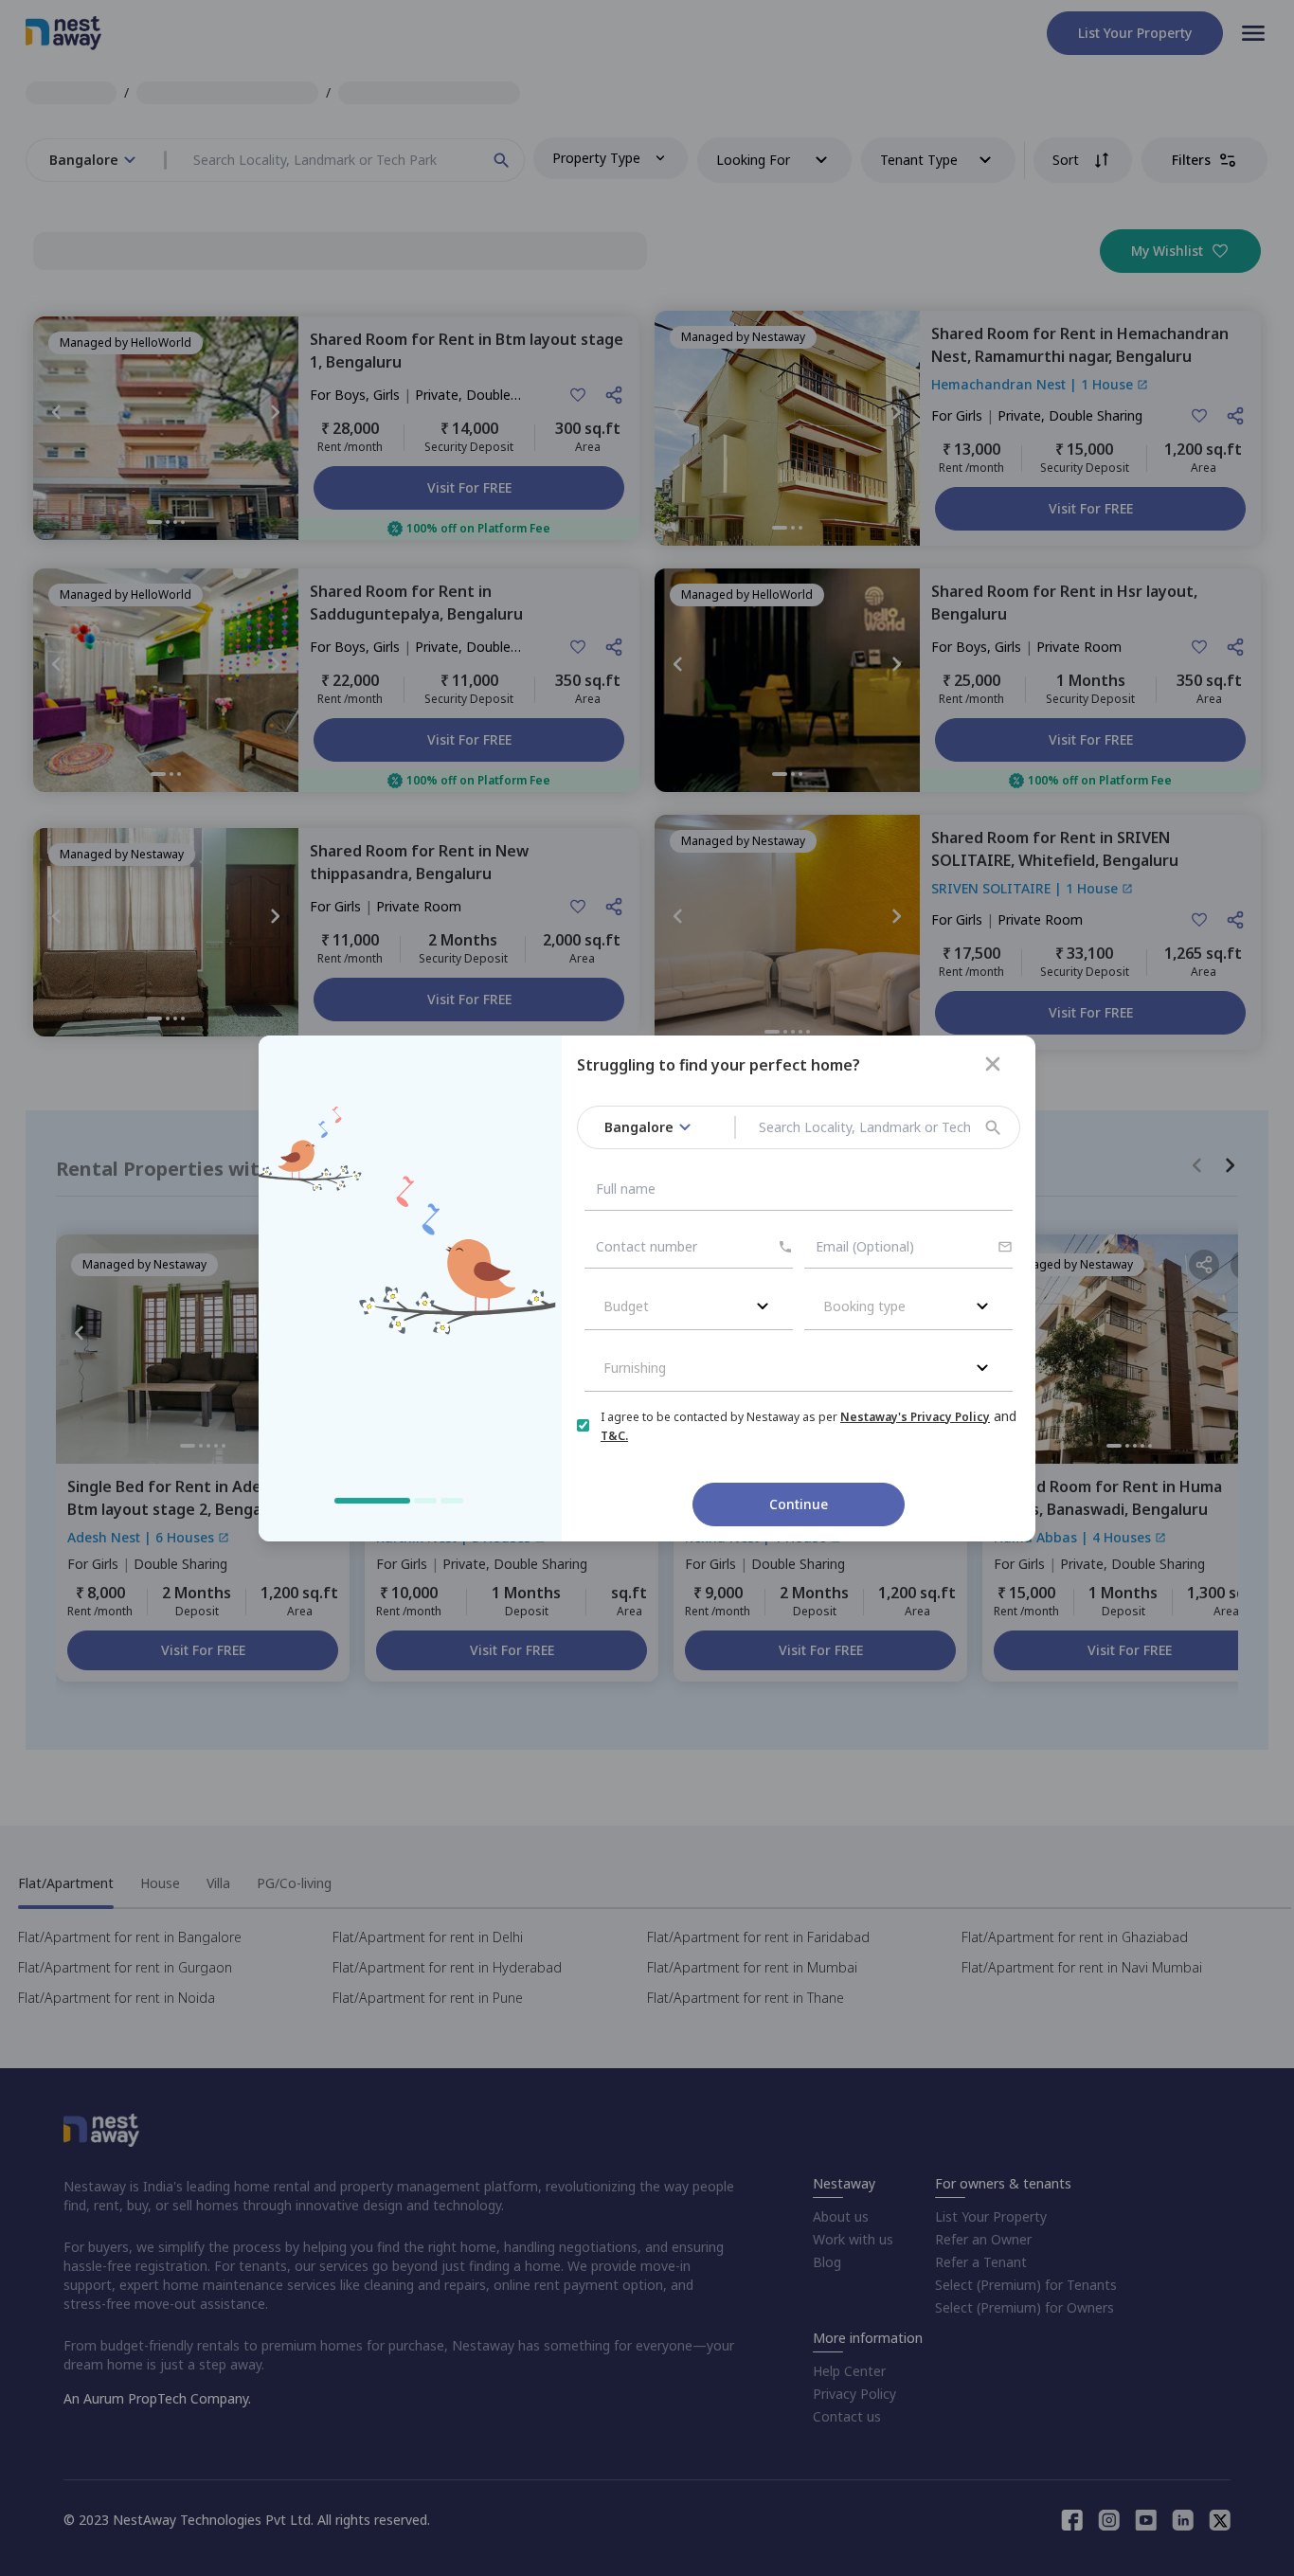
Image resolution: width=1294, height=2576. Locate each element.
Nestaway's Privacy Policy (915, 1417)
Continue (799, 1504)
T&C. (614, 1436)
